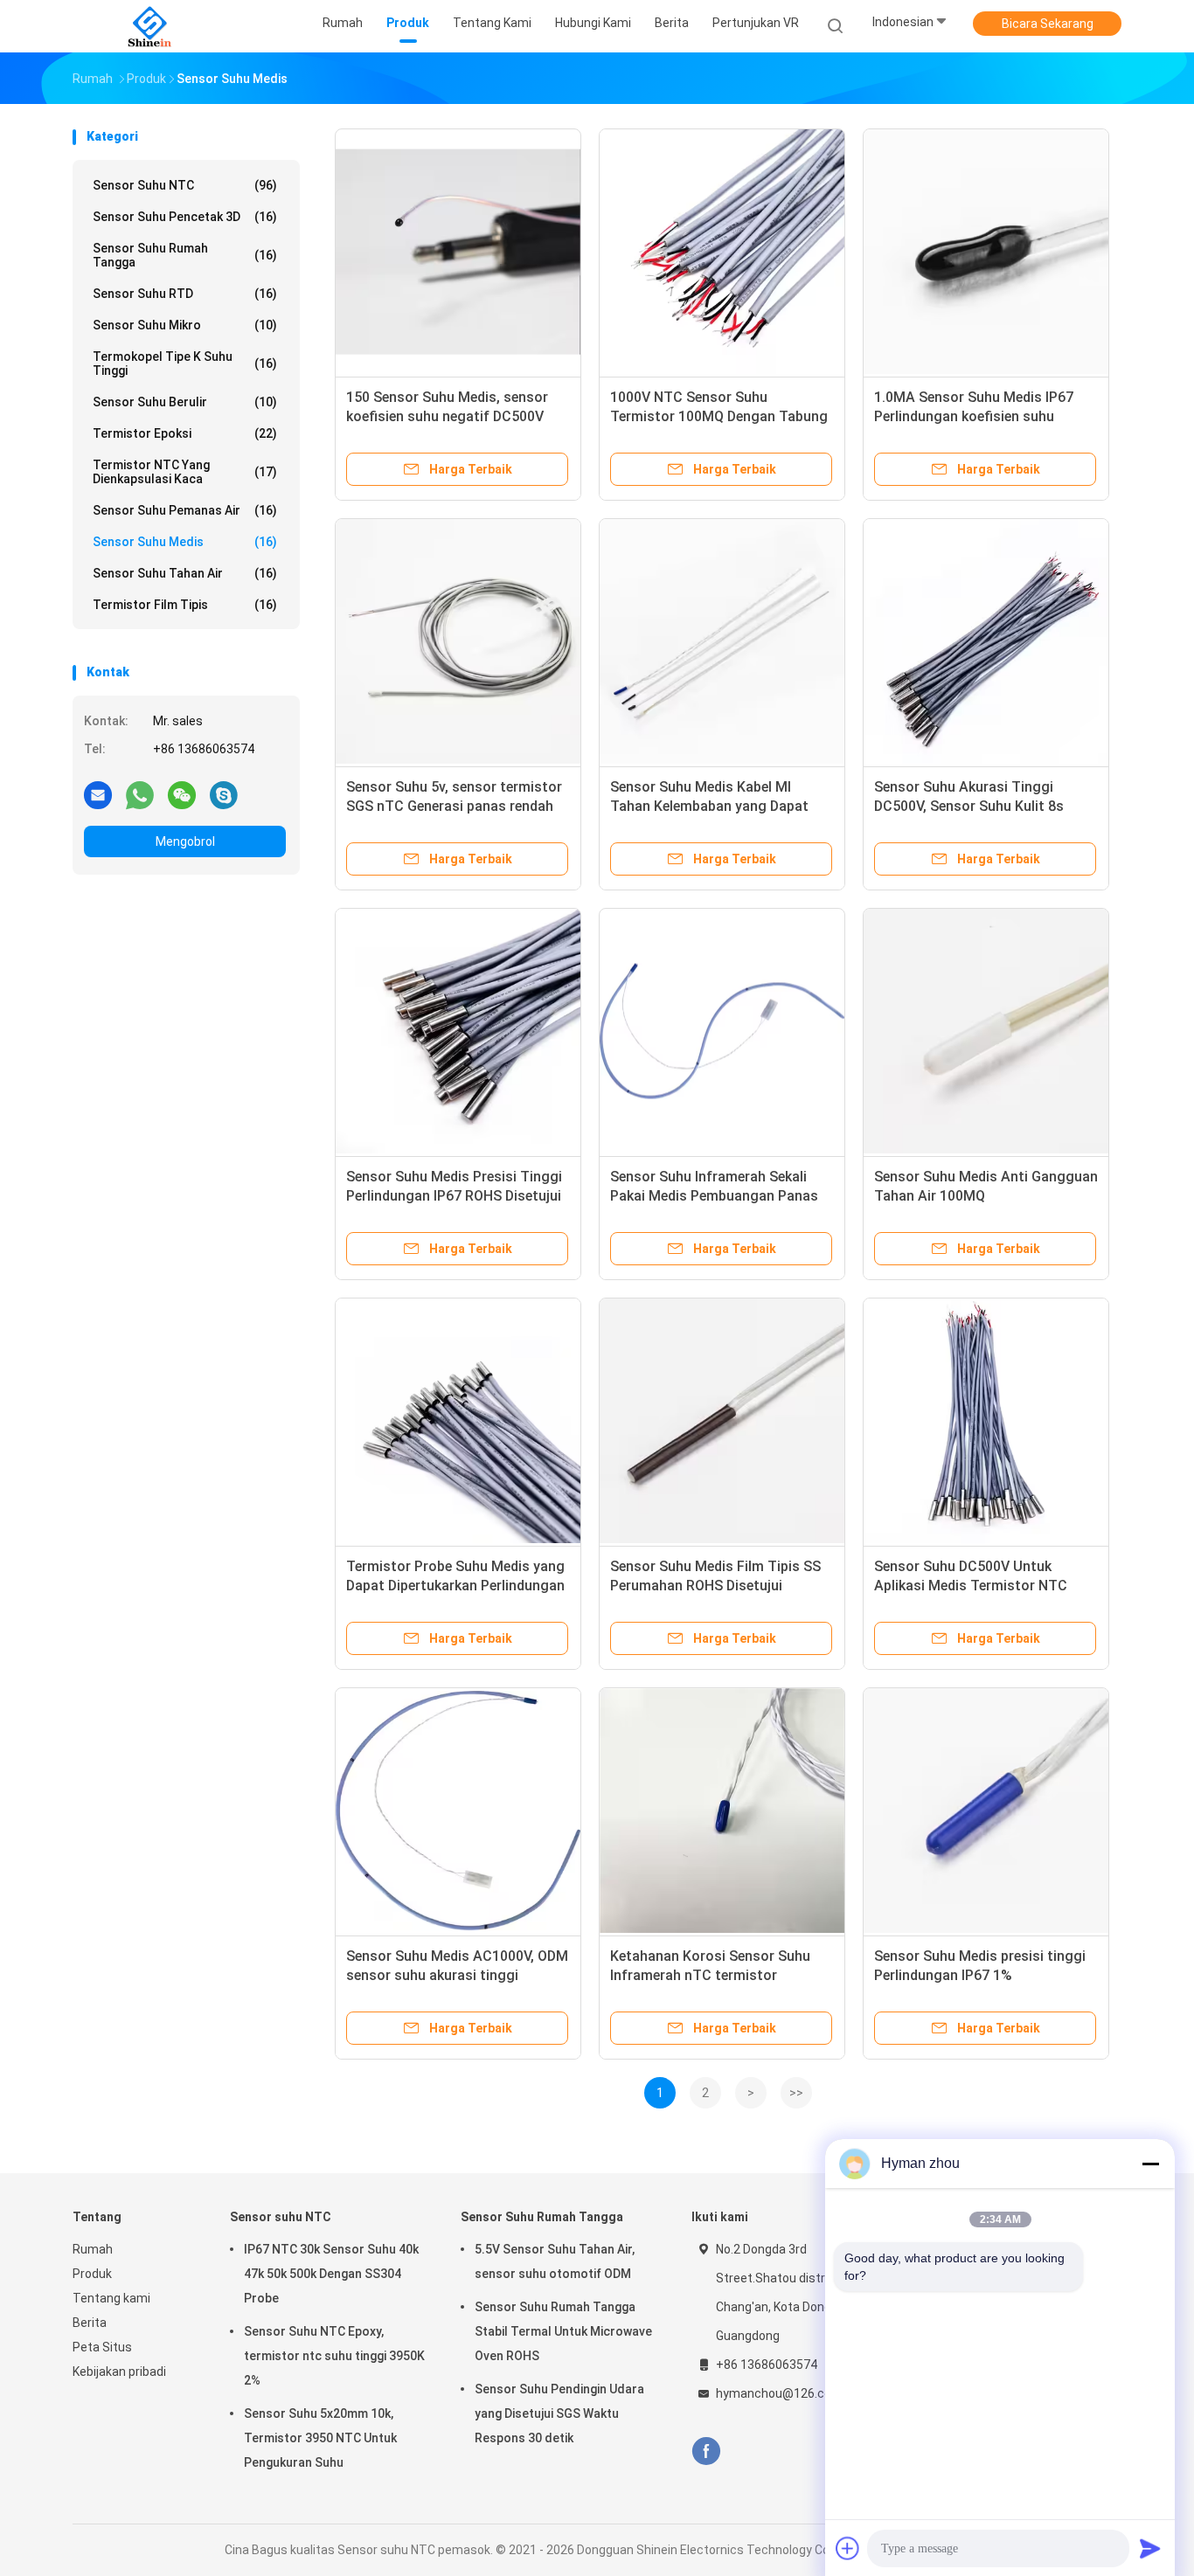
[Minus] (1150, 2164)
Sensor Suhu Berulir (185, 402)
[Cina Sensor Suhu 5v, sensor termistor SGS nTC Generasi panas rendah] (458, 641)
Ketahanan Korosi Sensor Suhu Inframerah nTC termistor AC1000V (710, 1975)
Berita (90, 2323)
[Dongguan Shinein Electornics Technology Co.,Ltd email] (98, 794)
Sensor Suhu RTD (185, 294)
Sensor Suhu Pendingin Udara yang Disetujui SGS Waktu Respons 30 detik (559, 2413)
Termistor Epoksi (185, 433)
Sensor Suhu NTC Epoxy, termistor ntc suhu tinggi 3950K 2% (334, 2356)
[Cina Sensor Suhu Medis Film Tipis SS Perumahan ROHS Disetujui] (722, 1421)
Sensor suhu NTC (185, 185)
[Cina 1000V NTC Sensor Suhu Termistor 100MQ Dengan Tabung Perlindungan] (722, 252)
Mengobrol (185, 841)
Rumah (93, 2249)
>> (796, 2093)
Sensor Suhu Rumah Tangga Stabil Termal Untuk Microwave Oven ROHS (563, 2331)
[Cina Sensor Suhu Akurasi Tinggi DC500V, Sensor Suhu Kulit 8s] (986, 641)
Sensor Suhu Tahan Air (185, 573)
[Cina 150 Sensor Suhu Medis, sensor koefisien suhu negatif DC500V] (458, 252)
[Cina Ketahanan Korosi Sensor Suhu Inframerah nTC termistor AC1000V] (722, 1811)
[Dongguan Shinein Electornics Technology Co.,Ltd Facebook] (706, 2451)
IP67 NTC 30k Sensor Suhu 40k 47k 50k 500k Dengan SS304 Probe (331, 2274)
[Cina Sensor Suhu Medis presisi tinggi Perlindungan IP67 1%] (986, 1811)
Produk (92, 2274)
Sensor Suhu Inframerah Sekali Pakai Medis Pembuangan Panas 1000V (714, 1196)
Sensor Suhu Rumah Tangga (185, 255)
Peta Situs (102, 2347)
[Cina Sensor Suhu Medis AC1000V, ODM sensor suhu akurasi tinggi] (458, 1811)
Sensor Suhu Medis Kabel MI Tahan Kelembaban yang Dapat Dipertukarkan (709, 806)
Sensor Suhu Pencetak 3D (185, 217)
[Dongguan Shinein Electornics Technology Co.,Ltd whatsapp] (140, 794)
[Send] (1150, 2548)
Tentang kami (111, 2298)
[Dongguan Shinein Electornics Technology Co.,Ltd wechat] (182, 794)
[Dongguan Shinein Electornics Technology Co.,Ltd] (149, 26)
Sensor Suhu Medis (185, 542)
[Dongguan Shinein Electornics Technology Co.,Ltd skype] (224, 794)
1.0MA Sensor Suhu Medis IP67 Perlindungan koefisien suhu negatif (974, 416)
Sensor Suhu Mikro (185, 325)
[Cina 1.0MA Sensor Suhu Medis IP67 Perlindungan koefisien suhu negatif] (986, 252)
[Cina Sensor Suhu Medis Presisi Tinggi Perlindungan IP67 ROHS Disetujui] (458, 1031)
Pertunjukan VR (756, 23)
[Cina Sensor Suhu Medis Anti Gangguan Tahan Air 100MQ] (986, 1031)
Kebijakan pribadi (119, 2372)
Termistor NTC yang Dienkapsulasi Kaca (185, 472)
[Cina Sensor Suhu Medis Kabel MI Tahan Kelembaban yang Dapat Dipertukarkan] (722, 641)
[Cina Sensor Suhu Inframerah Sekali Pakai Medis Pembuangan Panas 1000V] (722, 1031)
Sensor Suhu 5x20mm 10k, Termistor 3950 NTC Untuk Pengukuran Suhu (320, 2438)
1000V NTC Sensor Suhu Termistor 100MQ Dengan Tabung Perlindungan (719, 416)
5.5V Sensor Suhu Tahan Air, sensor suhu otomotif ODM (555, 2261)
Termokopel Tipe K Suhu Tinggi (185, 364)
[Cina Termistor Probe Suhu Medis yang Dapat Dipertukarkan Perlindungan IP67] (458, 1421)
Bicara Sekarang (1048, 24)
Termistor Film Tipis (185, 605)
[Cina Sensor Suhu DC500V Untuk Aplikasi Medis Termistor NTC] (986, 1421)
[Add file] (848, 2548)
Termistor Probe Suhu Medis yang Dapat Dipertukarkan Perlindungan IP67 (455, 1586)
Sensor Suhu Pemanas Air (185, 510)
